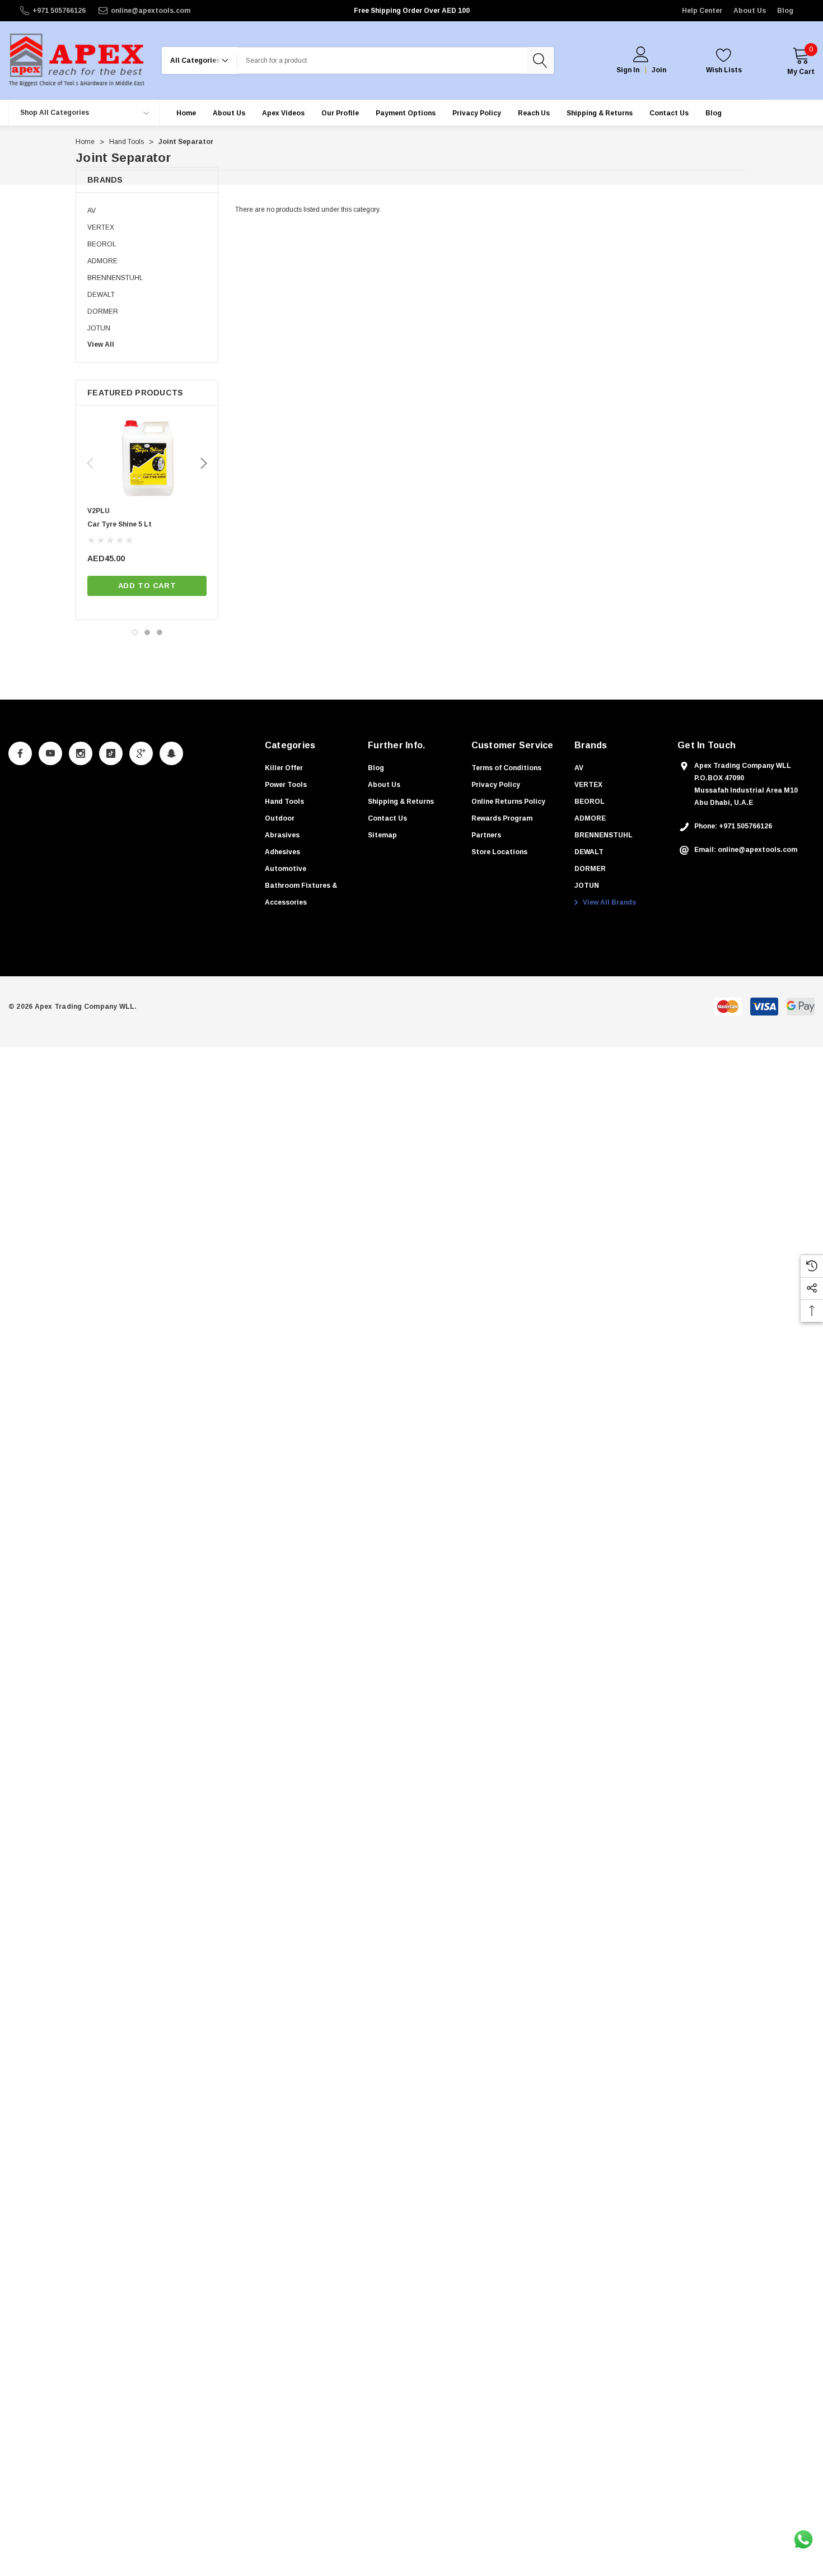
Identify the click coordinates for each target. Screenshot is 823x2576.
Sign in (628, 70)
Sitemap (382, 835)
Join (659, 70)
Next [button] (204, 463)
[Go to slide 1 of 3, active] (135, 632)
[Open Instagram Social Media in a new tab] (81, 753)
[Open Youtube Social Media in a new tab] (50, 753)
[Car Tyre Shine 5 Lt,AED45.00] (147, 459)
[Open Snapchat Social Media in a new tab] (171, 753)
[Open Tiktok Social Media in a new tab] (111, 753)
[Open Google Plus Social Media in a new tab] (141, 753)
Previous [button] (90, 463)
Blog (785, 11)
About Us (750, 11)
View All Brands (609, 902)
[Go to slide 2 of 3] (147, 632)
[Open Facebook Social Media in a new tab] (20, 753)
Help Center (702, 11)
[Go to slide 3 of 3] (160, 632)
